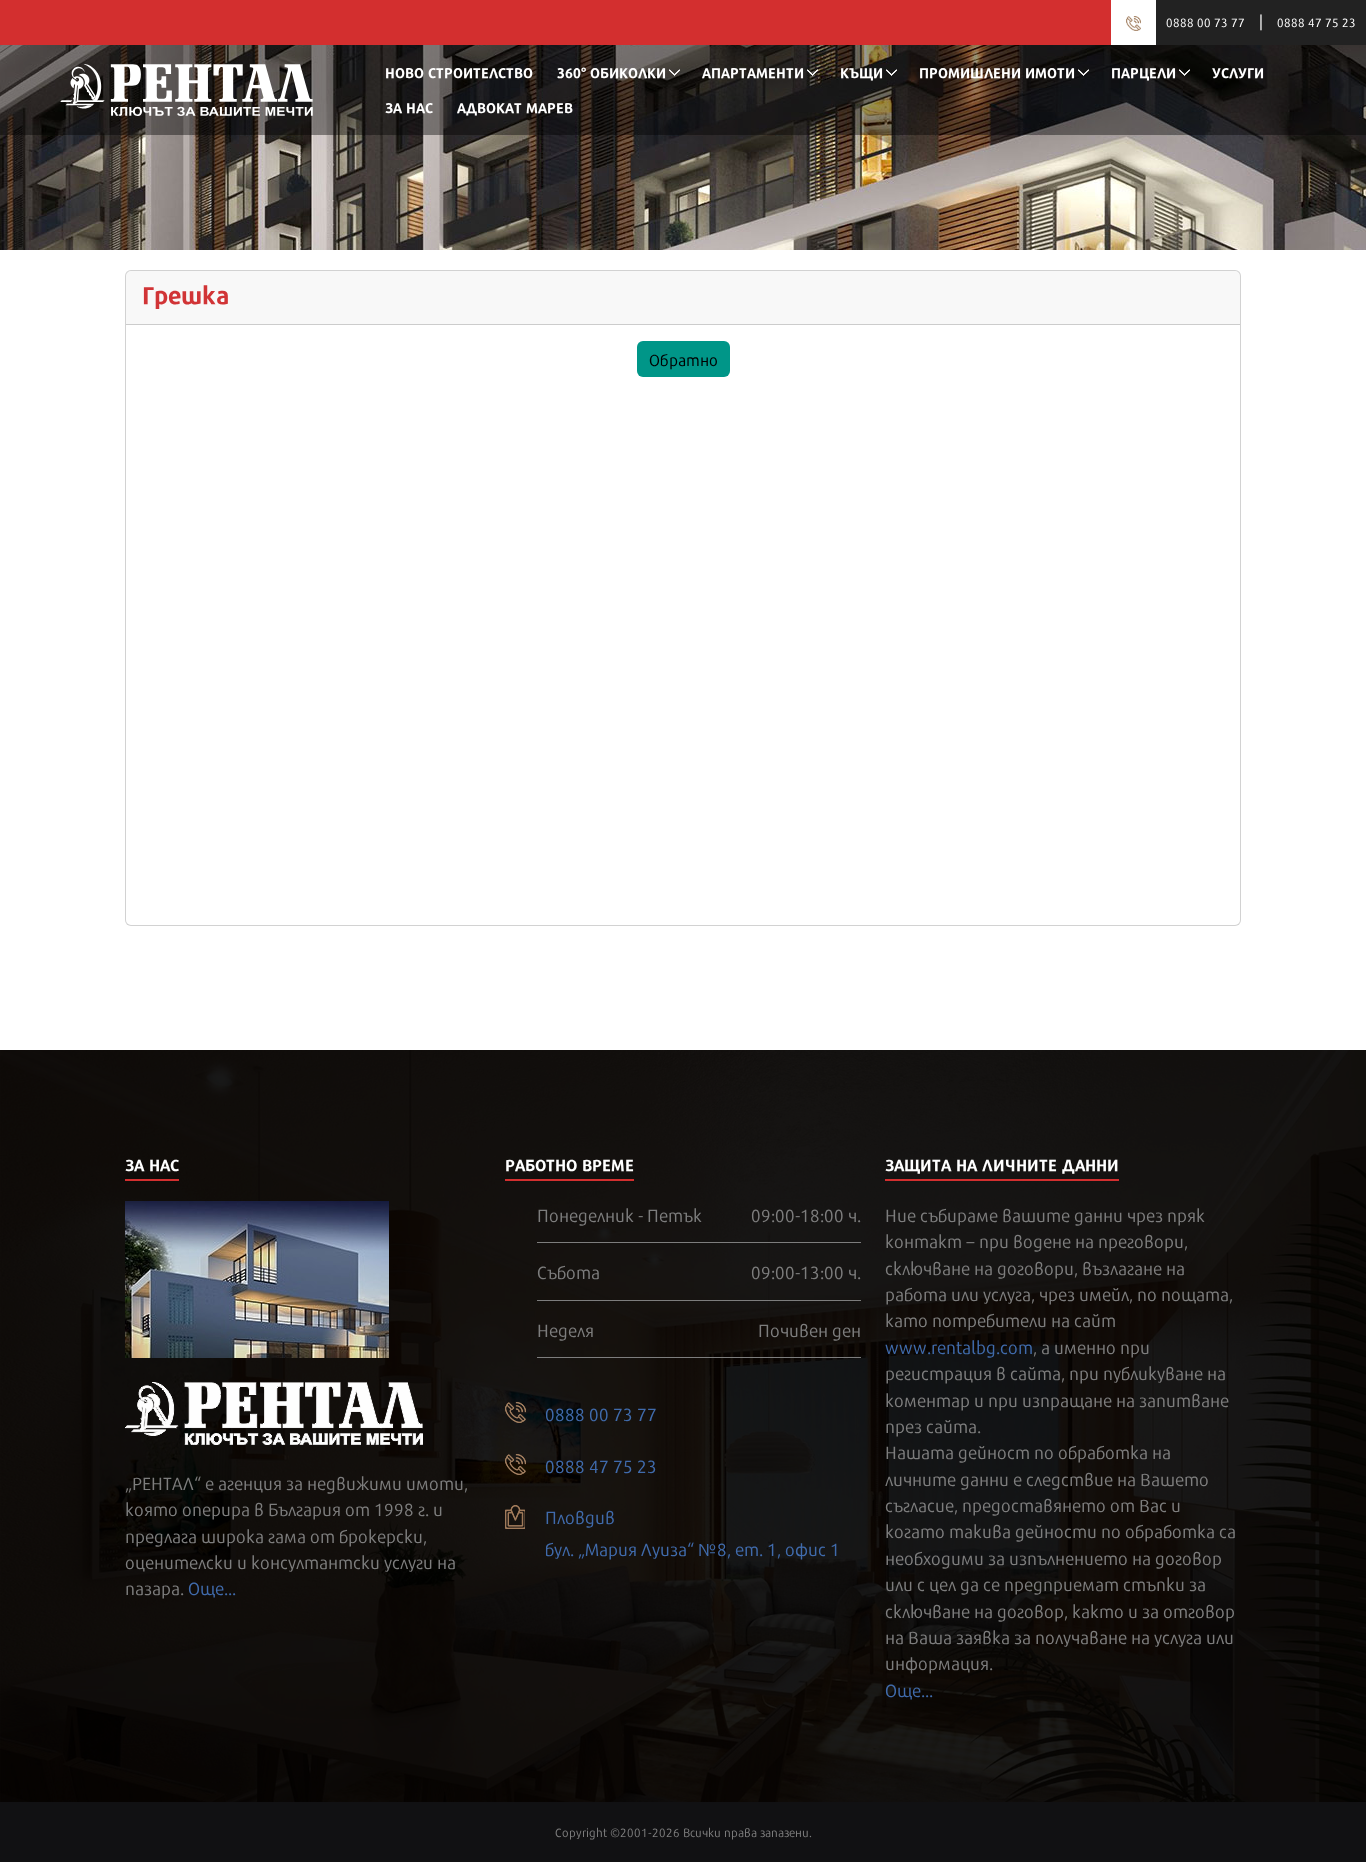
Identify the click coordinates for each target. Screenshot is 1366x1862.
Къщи (861, 71)
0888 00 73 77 (1205, 22)
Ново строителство (459, 71)
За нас (409, 106)
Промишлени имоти (997, 71)
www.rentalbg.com (959, 1346)
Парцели (1143, 71)
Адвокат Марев (515, 106)
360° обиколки (611, 71)
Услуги (1238, 71)
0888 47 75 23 (1316, 22)
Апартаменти (753, 71)
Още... (212, 1587)
